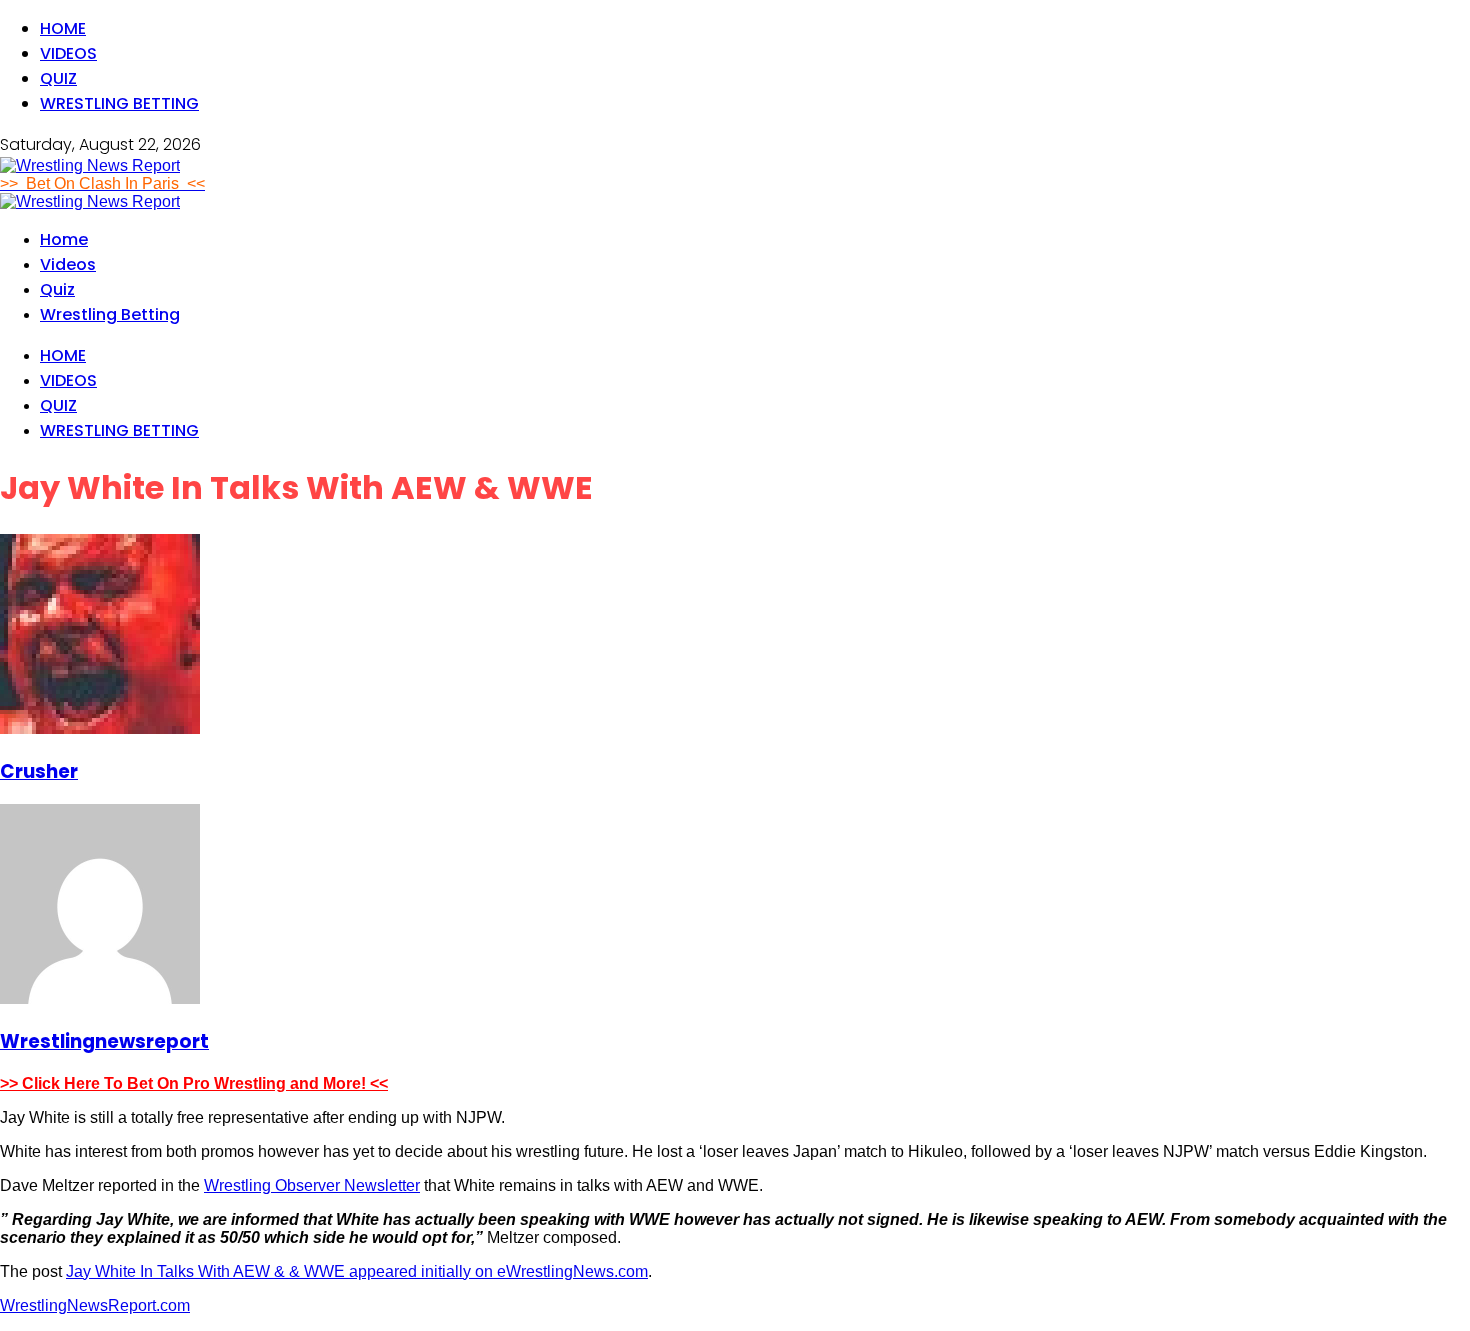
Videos (68, 53)
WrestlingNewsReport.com (95, 1305)
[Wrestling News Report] (90, 165)
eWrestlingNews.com (572, 1271)
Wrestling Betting (119, 103)
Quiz (58, 78)
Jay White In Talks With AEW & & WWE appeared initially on (281, 1271)
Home (63, 28)
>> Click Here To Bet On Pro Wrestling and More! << (194, 1083)
